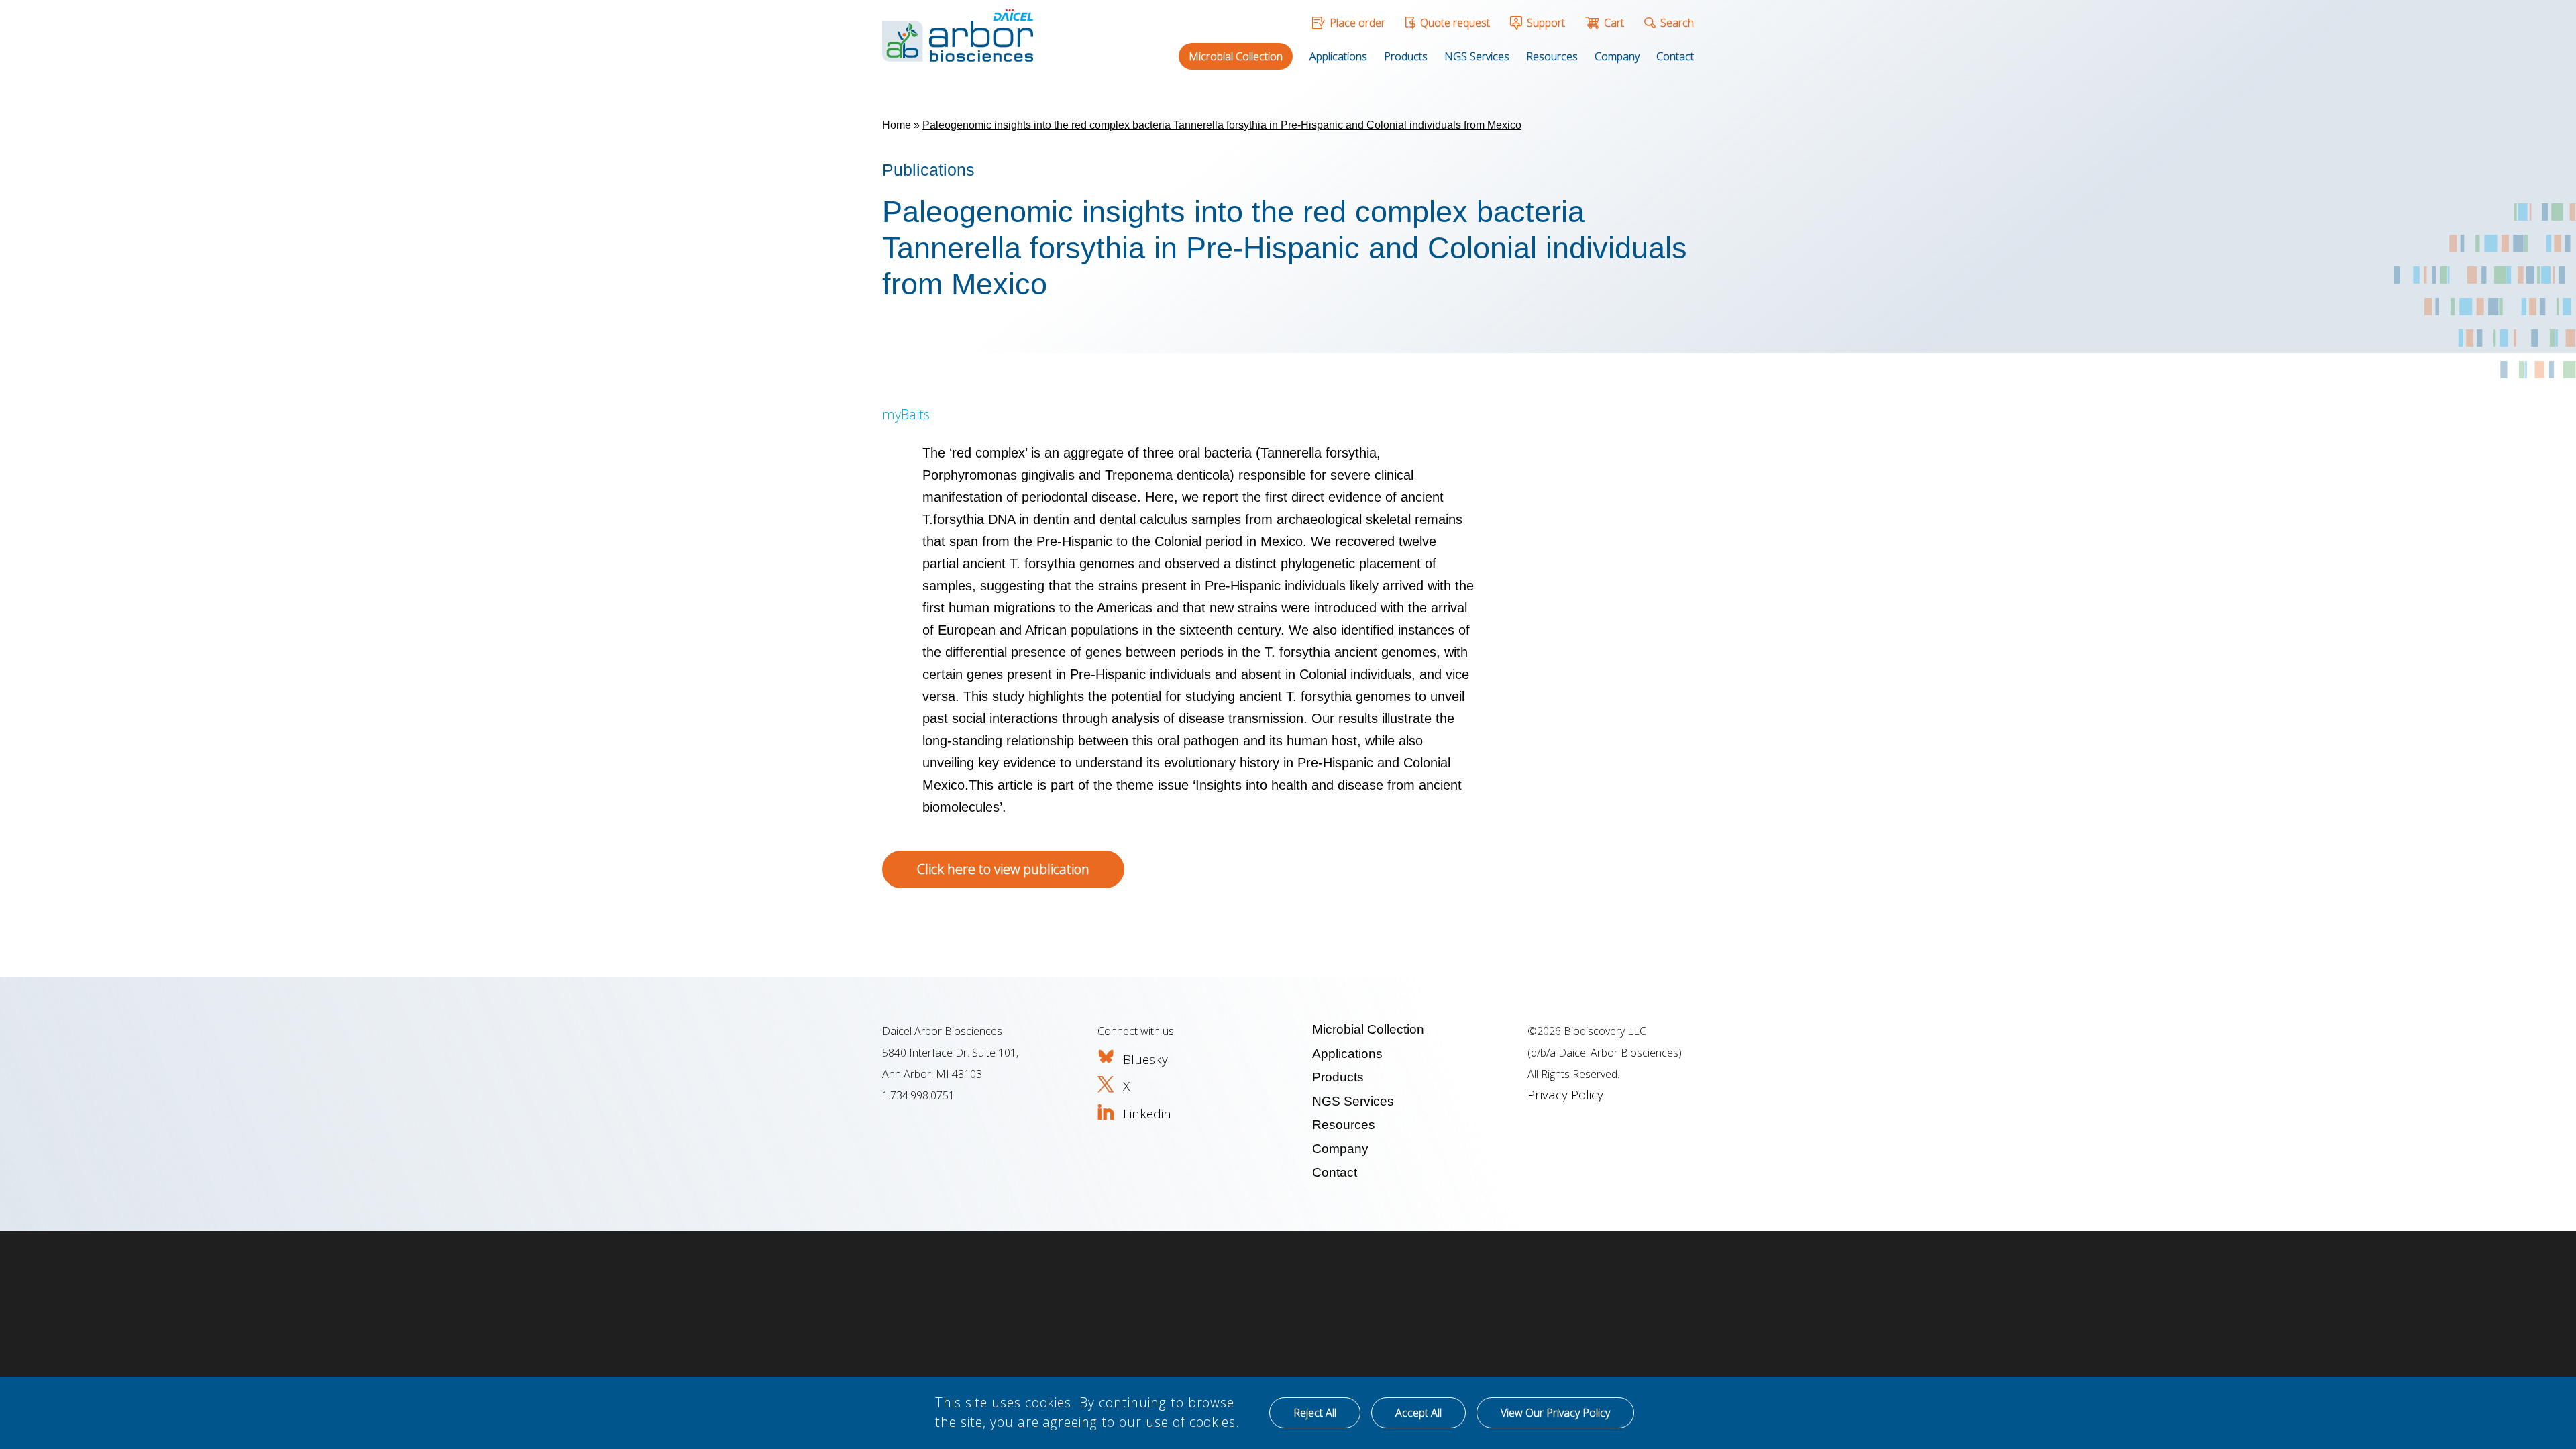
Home (897, 125)
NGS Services (1477, 56)
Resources (1552, 56)
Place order (1357, 23)
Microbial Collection (1236, 56)
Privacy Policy (1565, 1095)
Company (1617, 56)
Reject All (1315, 1413)
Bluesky (1145, 1059)
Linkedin (1147, 1114)
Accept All (1418, 1413)
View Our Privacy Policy (1555, 1413)
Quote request (1455, 23)
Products (1406, 56)
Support (1546, 23)
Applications (1338, 56)
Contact (1675, 56)
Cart (1614, 23)
